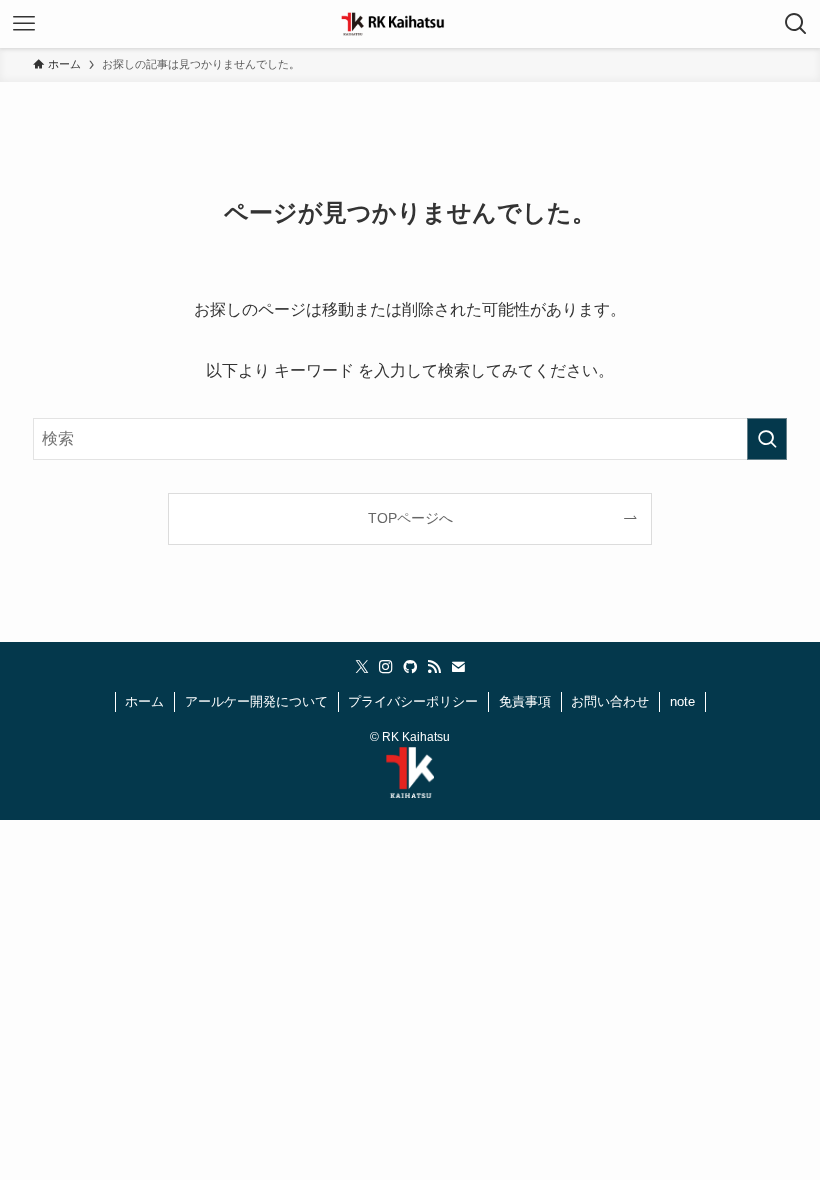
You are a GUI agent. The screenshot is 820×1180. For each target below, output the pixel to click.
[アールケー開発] (410, 24)
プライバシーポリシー (413, 701)
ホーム (144, 701)
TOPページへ (410, 518)
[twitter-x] (362, 667)
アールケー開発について (256, 701)
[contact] (458, 667)
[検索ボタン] (796, 24)
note (682, 701)
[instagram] (386, 667)
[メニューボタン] (24, 24)
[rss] (434, 667)
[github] (410, 667)
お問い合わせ (610, 701)
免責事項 (525, 701)
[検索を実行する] (767, 439)
